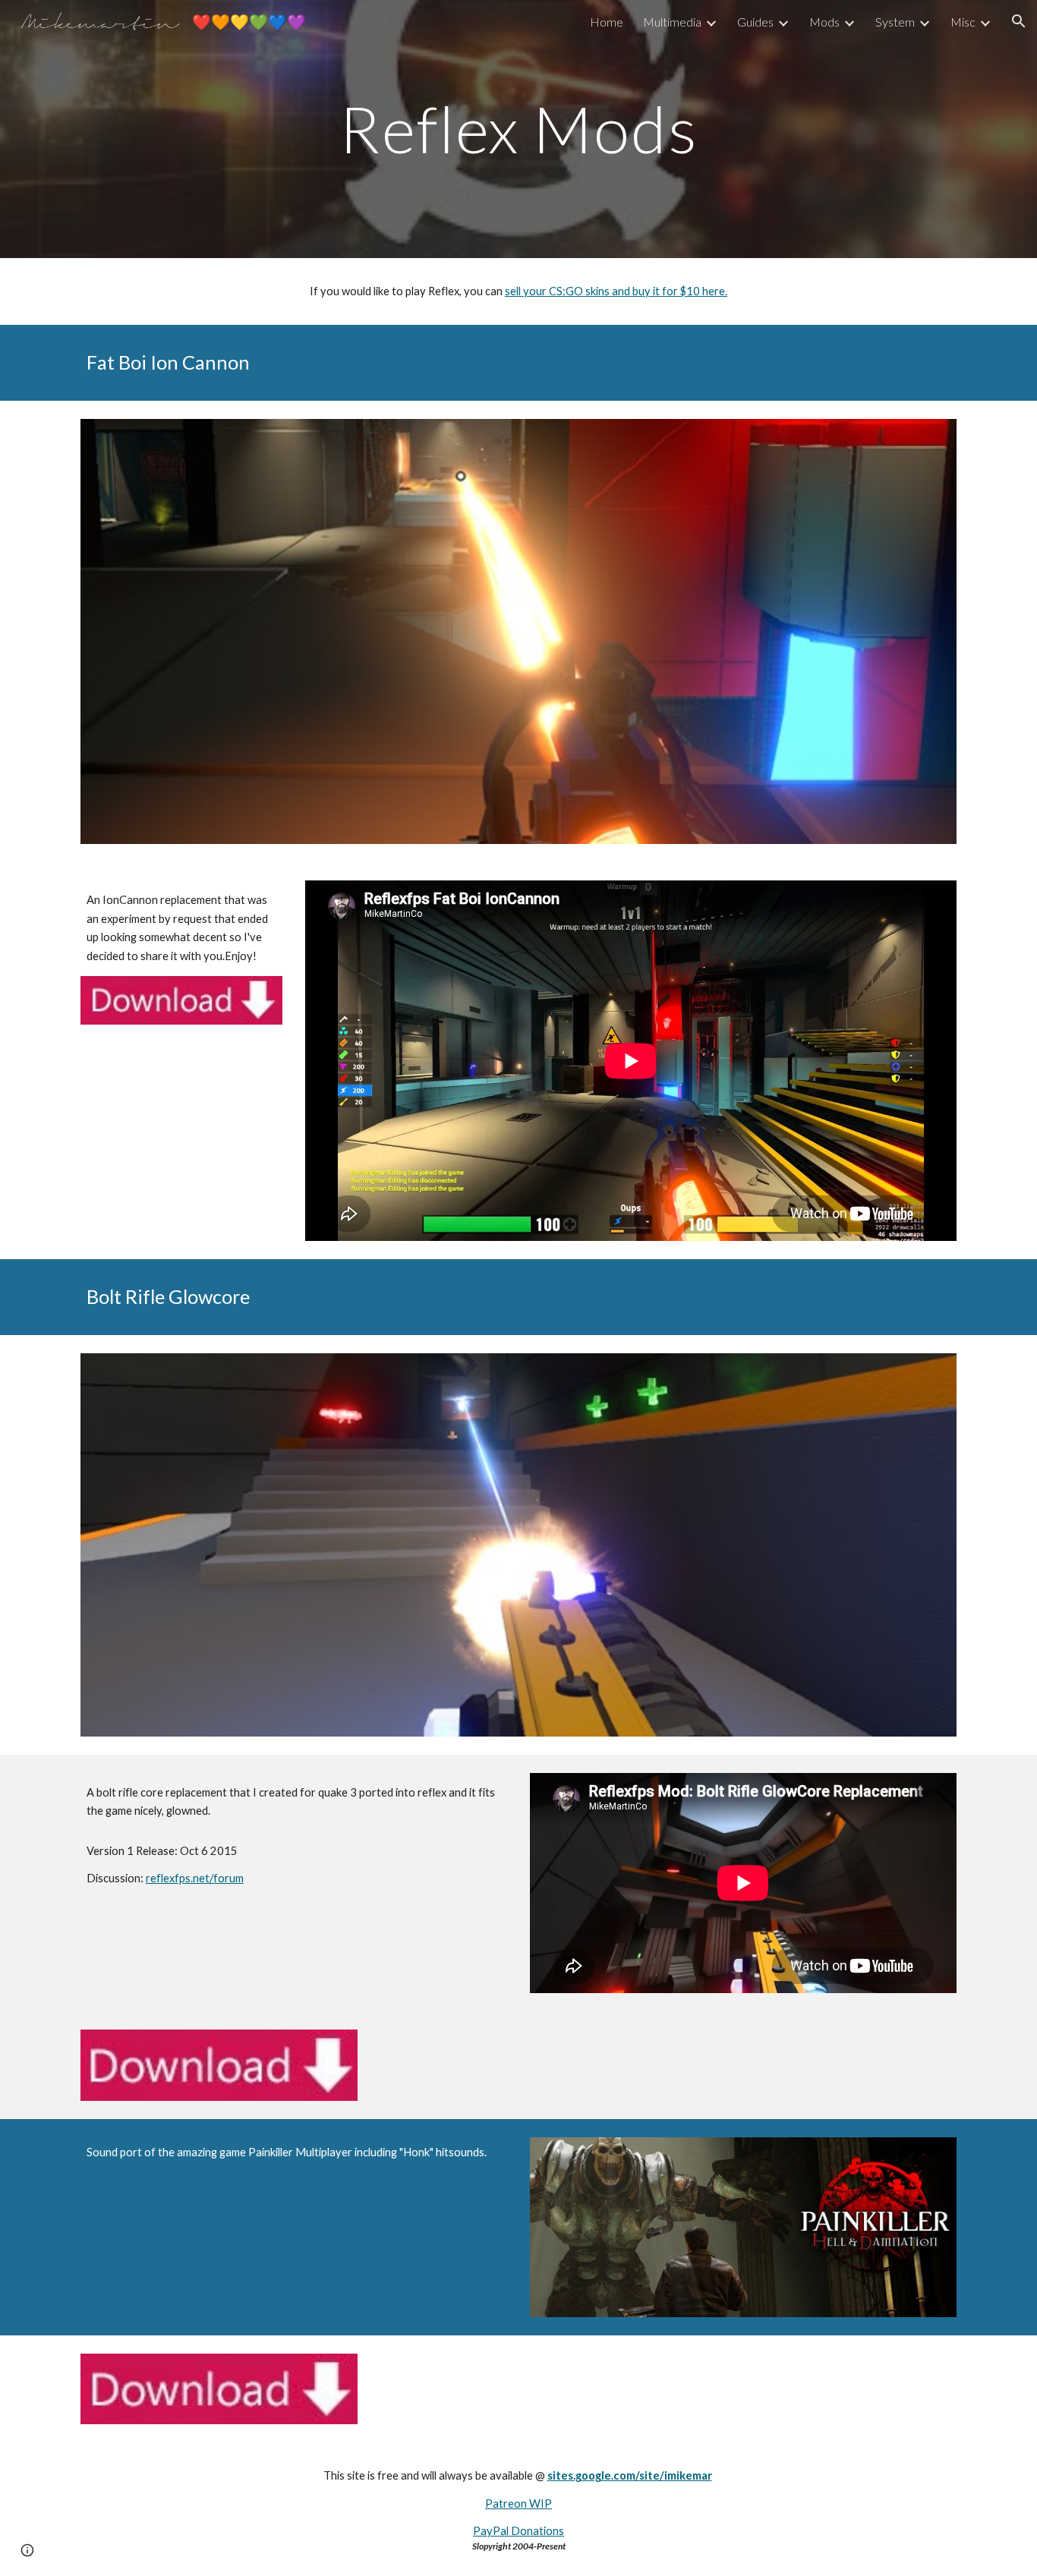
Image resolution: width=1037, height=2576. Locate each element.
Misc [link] (963, 22)
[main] (518, 129)
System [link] (895, 22)
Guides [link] (755, 22)
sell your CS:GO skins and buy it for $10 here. (616, 291)
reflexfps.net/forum (195, 1878)
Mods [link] (824, 22)
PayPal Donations (518, 2531)
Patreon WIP (518, 2504)
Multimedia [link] (672, 22)
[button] (1019, 21)
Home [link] (607, 22)
